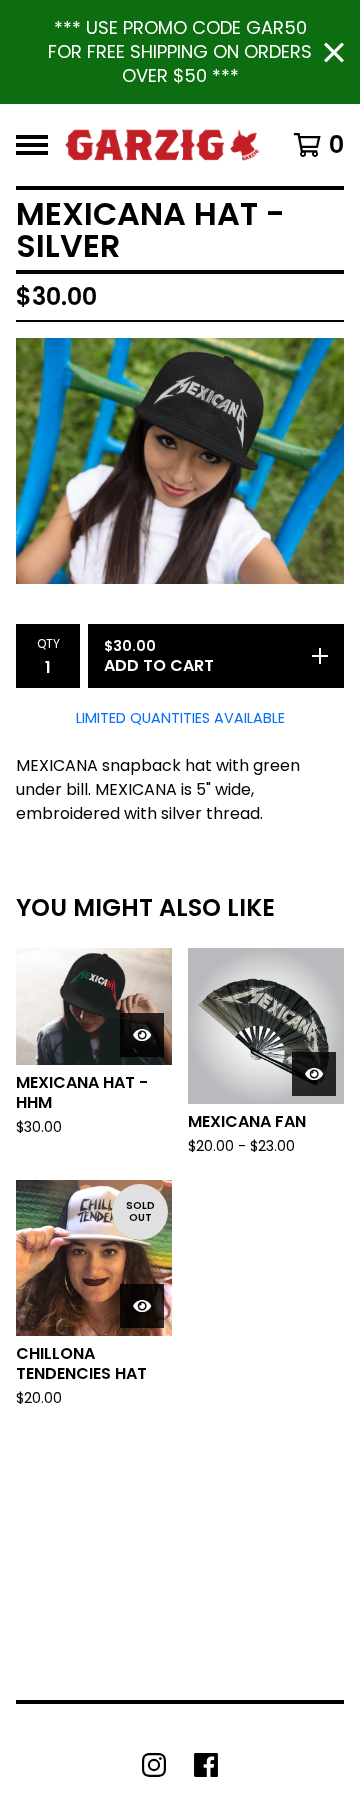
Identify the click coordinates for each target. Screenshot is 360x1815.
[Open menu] (32, 145)
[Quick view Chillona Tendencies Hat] (142, 1306)
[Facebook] (206, 1765)
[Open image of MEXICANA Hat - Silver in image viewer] (180, 461)
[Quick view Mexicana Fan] (314, 1074)
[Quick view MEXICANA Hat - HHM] (142, 1035)
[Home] (162, 145)
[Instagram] (154, 1765)
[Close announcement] (334, 52)
